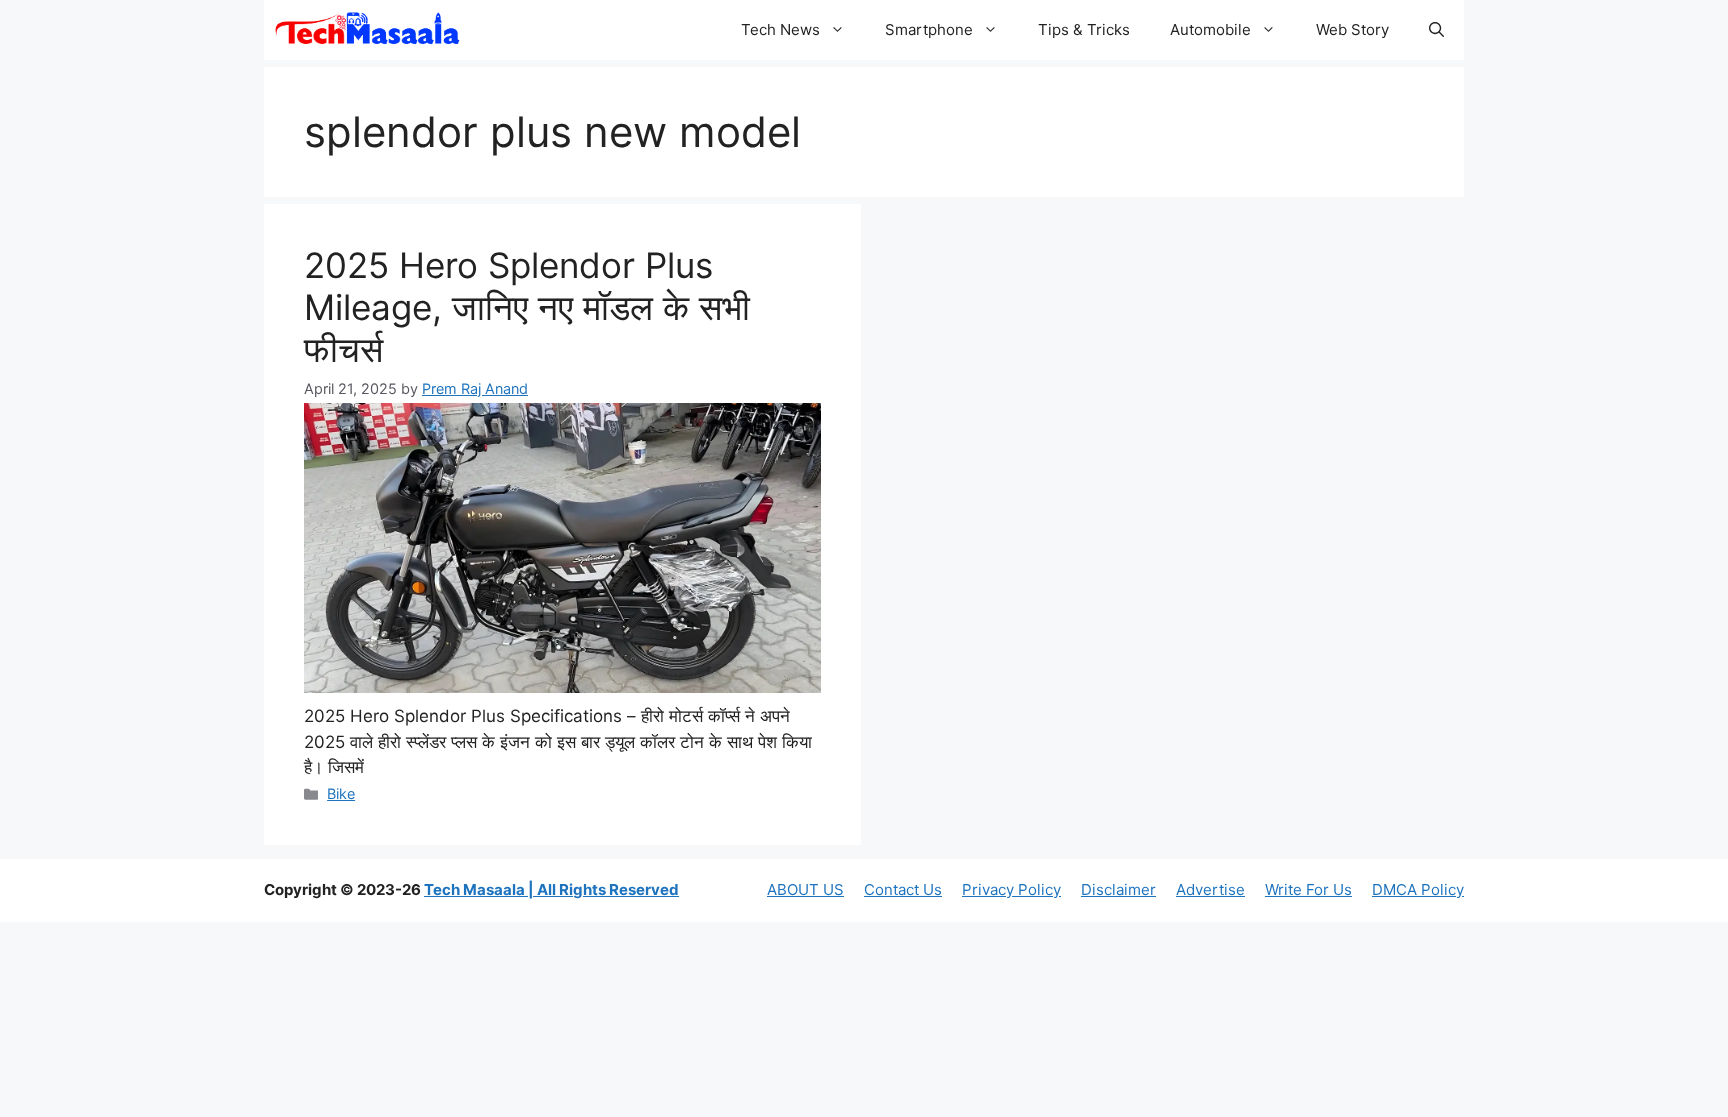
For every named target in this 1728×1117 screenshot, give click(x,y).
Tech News (780, 29)
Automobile (1210, 29)
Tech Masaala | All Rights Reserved (551, 889)
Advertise (1210, 889)
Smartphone (929, 29)
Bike (341, 793)
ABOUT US (805, 889)
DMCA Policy (1418, 889)
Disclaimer (1118, 889)
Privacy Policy (1011, 889)
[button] (1436, 30)
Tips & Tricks (1084, 29)
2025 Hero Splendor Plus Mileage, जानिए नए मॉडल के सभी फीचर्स (527, 307)
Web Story (1352, 29)
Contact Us (903, 889)
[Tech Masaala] (367, 30)
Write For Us (1308, 889)
